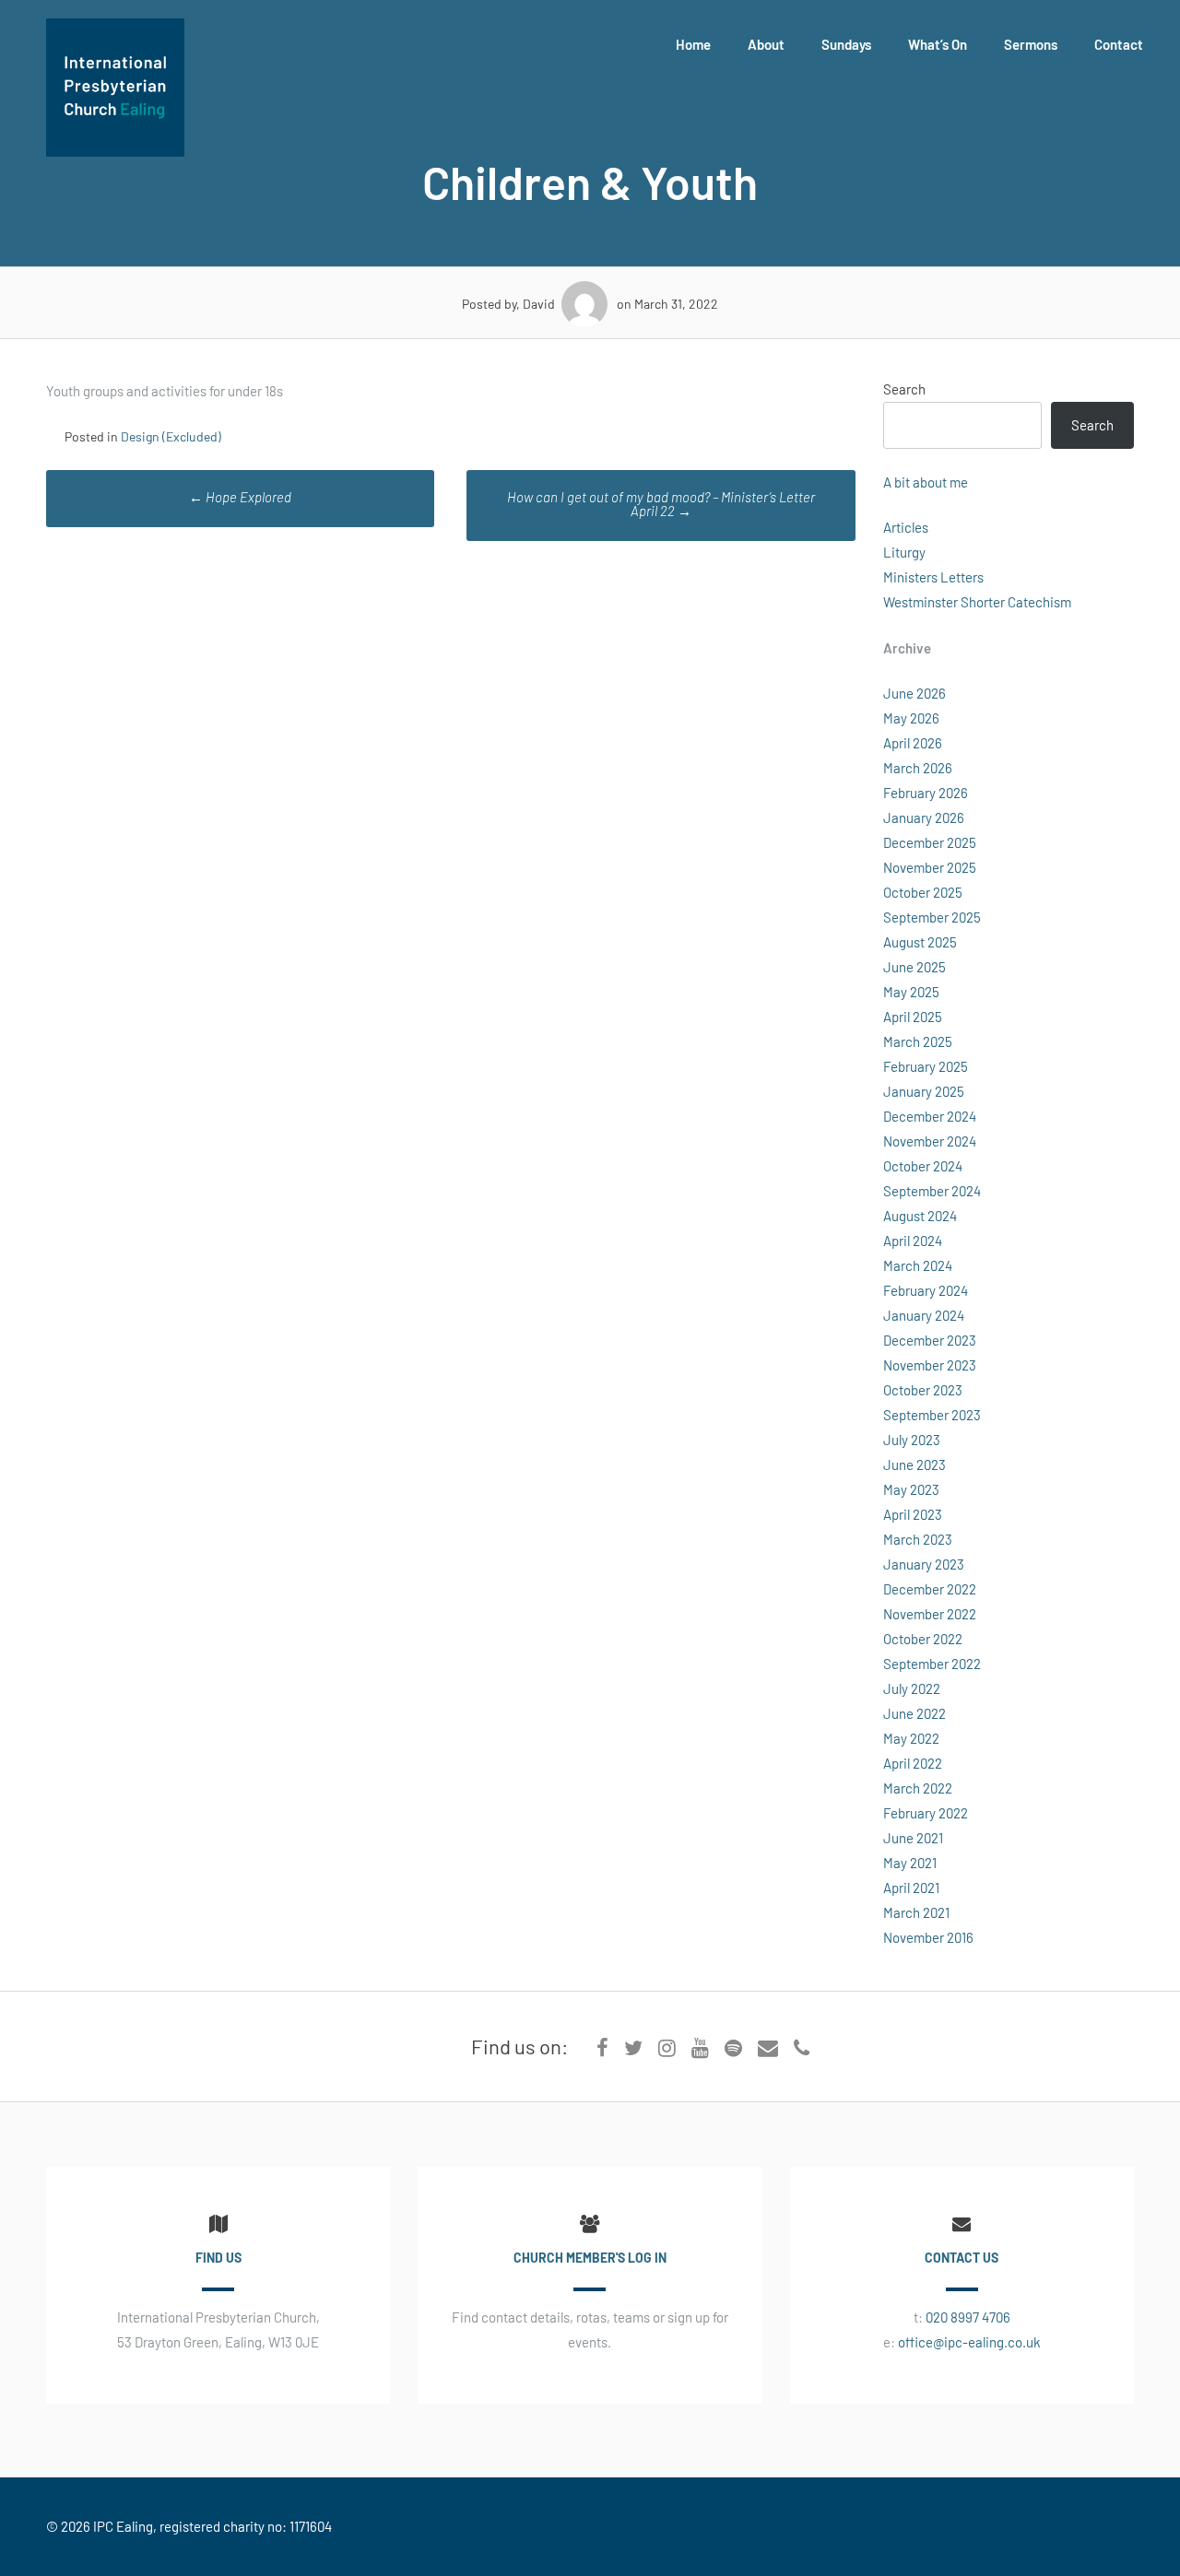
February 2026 (926, 793)
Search (904, 389)
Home (693, 44)
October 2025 (923, 892)
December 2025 (930, 842)
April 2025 (913, 1017)
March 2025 (918, 1041)
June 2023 (914, 1464)
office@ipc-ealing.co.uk (969, 2342)
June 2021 (913, 1838)
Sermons (1031, 44)
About (766, 44)
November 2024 (930, 1141)
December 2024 (930, 1116)
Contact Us (962, 2258)
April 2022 (913, 1763)
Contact (1119, 44)
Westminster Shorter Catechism (977, 602)
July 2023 (912, 1440)
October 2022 (923, 1639)
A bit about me (926, 482)
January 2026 (924, 817)
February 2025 (926, 1066)
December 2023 (930, 1340)
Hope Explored (240, 497)
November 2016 (928, 1937)
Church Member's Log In (590, 2258)
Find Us (218, 2258)
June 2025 (914, 967)
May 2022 (911, 1738)
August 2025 (920, 942)
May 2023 (911, 1489)
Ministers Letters (933, 577)
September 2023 (932, 1415)
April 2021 (911, 1888)
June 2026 (914, 693)
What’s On (938, 44)
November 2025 (930, 867)
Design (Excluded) (171, 436)
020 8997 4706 (968, 2317)
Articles (906, 527)
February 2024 (926, 1290)
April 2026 (913, 743)
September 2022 (932, 1664)
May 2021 (910, 1863)
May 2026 (911, 718)
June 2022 (914, 1713)
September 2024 (932, 1191)
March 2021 (916, 1912)
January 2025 (924, 1091)
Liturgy (904, 552)
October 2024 (923, 1166)
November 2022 (930, 1614)
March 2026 (918, 768)
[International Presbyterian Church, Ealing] (115, 151)
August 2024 (920, 1216)
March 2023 (918, 1539)
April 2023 (913, 1514)
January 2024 (924, 1315)
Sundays (846, 44)
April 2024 (913, 1241)
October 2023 (923, 1390)
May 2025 (911, 992)
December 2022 (930, 1589)
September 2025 (932, 917)
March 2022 (918, 1788)
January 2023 (924, 1564)
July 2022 (912, 1688)
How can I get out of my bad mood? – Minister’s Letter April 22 (661, 504)
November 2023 (930, 1365)
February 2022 (926, 1813)
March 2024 (918, 1265)
